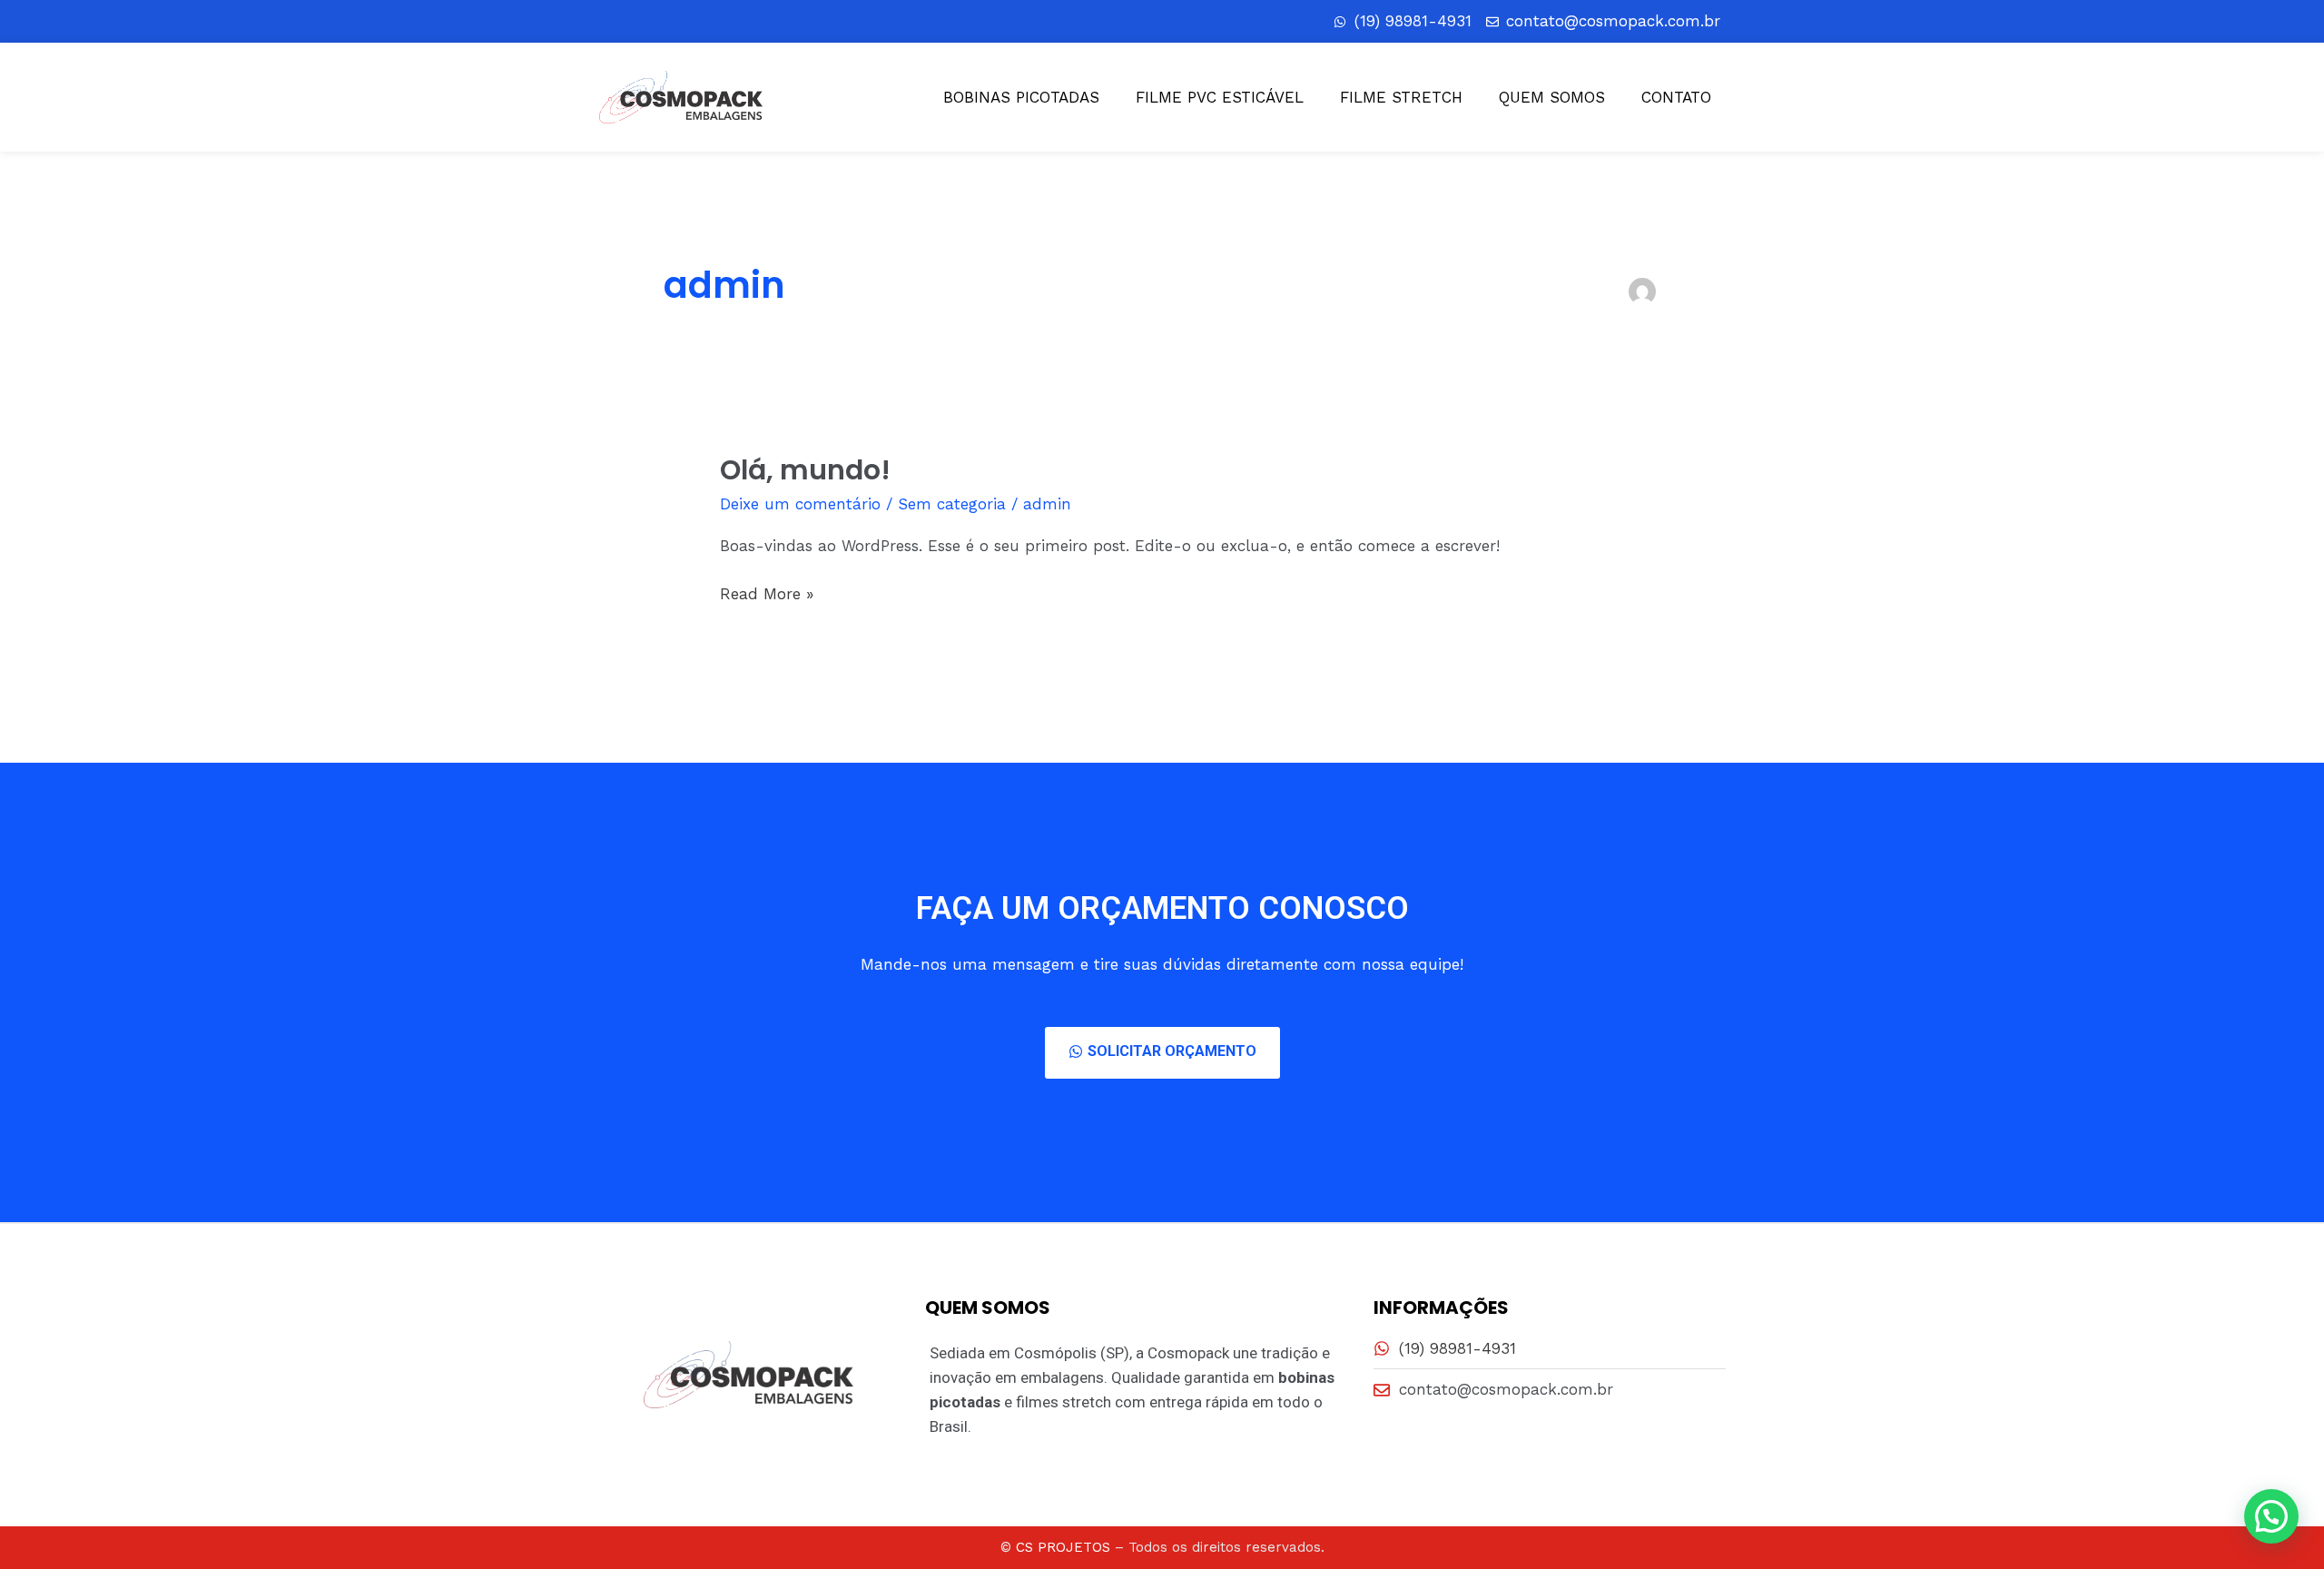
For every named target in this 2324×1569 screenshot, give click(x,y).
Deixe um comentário (800, 504)
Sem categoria (952, 504)
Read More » (767, 592)
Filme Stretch (1401, 97)
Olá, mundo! (805, 470)
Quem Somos (1552, 97)
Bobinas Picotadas (1021, 97)
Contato (1676, 97)
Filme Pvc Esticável (1220, 97)
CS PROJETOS (1063, 1547)
